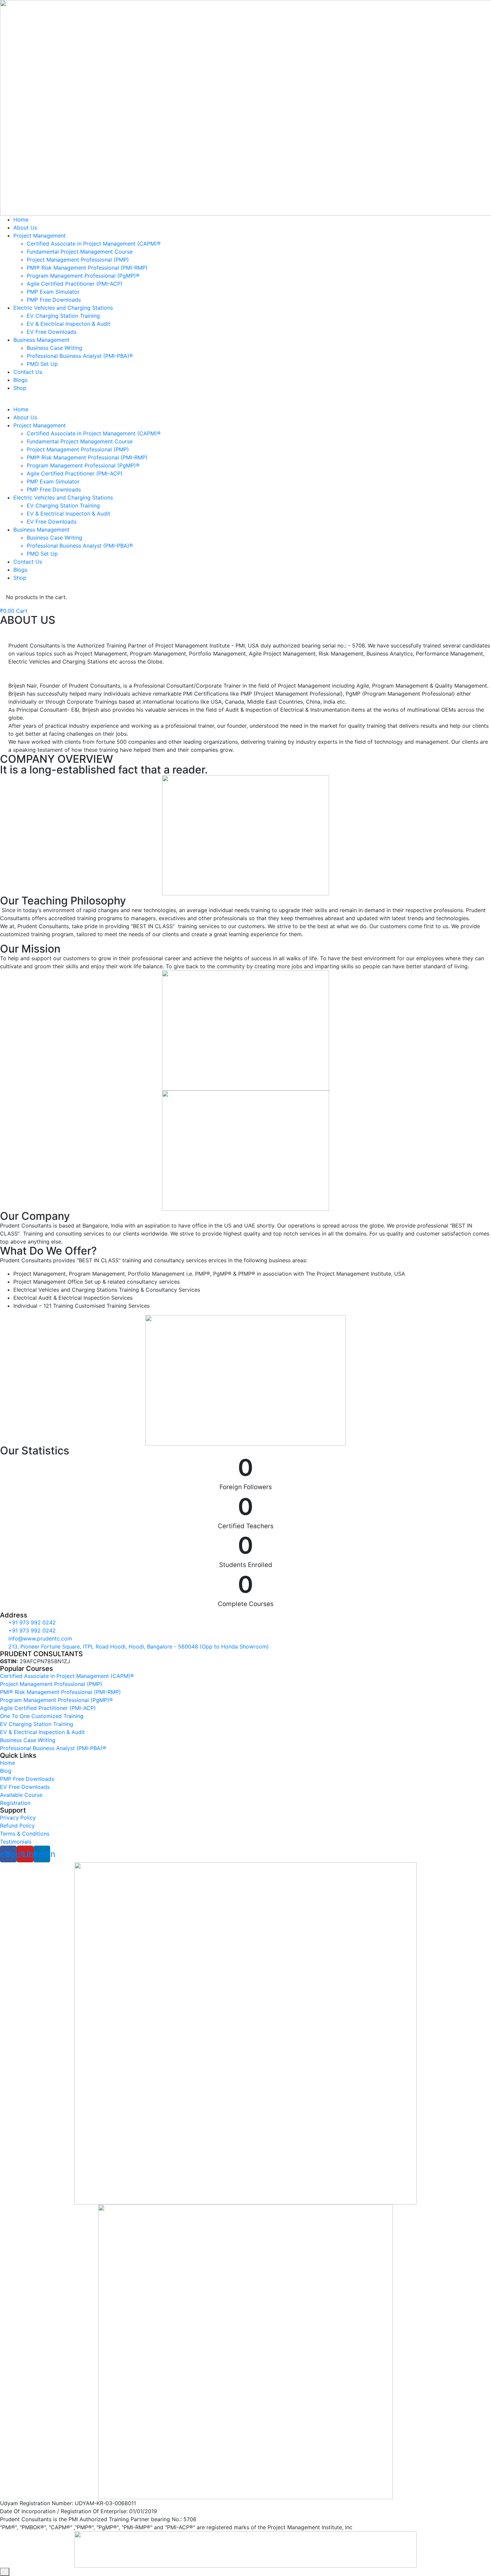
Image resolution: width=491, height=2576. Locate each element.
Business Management (41, 340)
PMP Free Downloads (54, 300)
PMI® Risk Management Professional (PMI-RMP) (87, 268)
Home (21, 220)
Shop (20, 388)
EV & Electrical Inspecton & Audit (68, 324)
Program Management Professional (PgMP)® (83, 276)
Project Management (40, 236)
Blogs (20, 380)
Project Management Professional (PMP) (78, 260)
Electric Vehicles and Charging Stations (63, 308)
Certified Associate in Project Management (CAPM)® (94, 244)
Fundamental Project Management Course (80, 252)
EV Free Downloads (52, 332)
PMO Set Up (42, 364)
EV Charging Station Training (63, 316)
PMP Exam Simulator (53, 292)
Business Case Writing (54, 348)
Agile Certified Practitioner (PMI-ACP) (75, 284)
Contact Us (28, 372)
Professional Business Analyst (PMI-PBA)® (80, 356)
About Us (25, 228)
